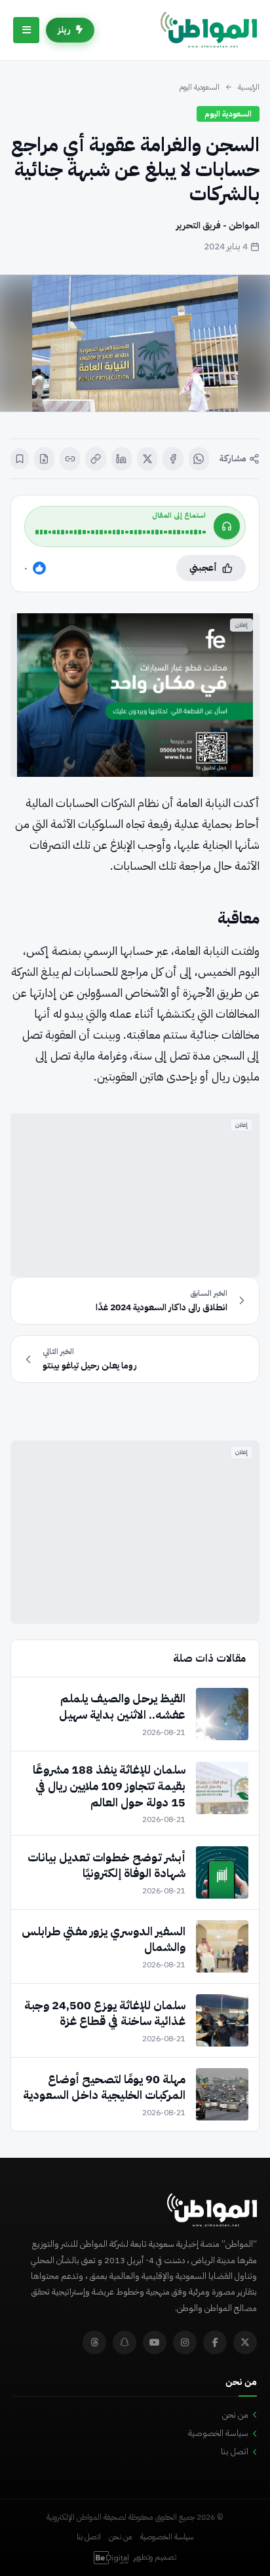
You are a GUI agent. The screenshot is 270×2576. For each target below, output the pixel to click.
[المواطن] (209, 30)
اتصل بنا (235, 2451)
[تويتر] (245, 2342)
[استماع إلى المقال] (227, 526)
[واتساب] (199, 459)
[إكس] (147, 459)
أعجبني (203, 568)
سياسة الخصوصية (218, 2433)
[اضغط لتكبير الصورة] (135, 343)
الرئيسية (249, 87)
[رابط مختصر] (70, 459)
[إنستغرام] (185, 2342)
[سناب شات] (125, 2342)
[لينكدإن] (122, 459)
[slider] (121, 532)
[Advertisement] (135, 1195)
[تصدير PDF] (44, 459)
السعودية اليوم (199, 87)
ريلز (64, 30)
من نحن (235, 2415)
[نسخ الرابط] (95, 459)
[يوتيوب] (155, 2342)
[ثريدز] (94, 2342)
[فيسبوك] (173, 459)
